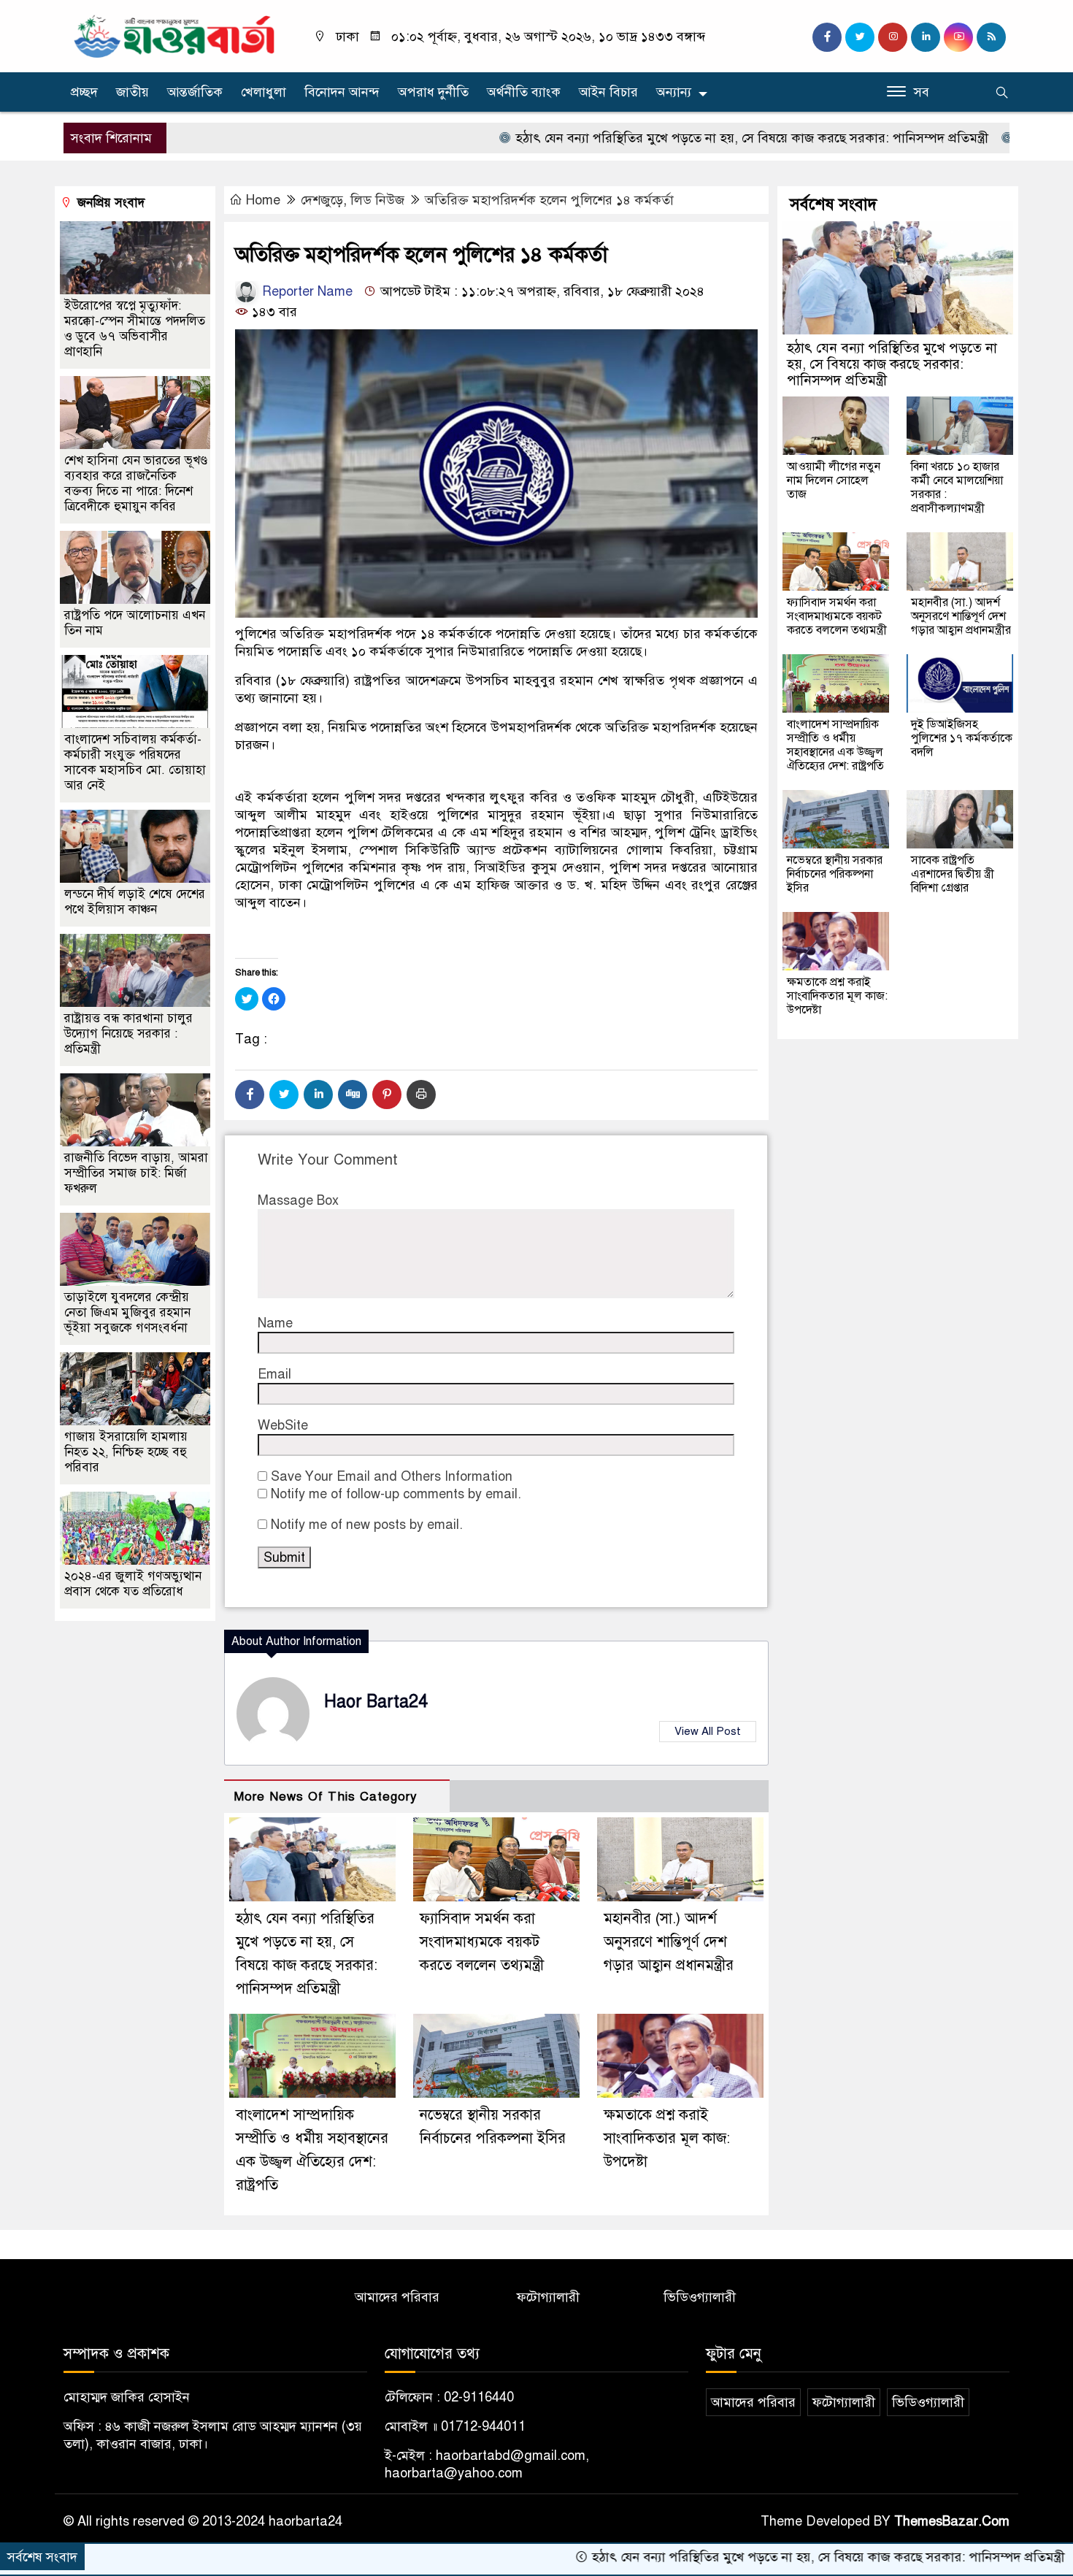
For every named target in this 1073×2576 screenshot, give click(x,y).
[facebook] (827, 37)
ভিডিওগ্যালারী (700, 2297)
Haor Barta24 (376, 1702)
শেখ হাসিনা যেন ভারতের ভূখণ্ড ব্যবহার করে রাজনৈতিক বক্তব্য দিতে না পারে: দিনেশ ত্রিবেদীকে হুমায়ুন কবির (136, 483)
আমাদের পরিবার (397, 2297)
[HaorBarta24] (175, 35)
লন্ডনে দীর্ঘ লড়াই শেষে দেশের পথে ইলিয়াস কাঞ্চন (135, 902)
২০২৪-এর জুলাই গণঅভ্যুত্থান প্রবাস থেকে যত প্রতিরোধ (133, 1584)
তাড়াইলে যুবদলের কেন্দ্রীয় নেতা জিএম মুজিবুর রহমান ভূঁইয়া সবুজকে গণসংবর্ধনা (127, 1312)
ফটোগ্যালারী (548, 2297)
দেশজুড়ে (322, 200)
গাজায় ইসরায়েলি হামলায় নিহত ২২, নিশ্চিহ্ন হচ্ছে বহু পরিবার (126, 1452)
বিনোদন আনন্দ (342, 92)
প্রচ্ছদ (84, 92)
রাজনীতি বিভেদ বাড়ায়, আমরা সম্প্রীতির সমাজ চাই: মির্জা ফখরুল (136, 1173)
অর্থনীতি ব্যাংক (524, 92)
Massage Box (298, 1200)
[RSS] (991, 37)
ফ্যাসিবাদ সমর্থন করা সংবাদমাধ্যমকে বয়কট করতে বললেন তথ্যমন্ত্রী (482, 1942)
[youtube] (958, 37)
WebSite (283, 1425)
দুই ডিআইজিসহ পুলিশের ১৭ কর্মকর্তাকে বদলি (962, 738)
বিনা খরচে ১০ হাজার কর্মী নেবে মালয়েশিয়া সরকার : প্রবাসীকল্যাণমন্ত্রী (957, 487)
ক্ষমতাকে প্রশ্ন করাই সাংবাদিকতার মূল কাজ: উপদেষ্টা (667, 2138)
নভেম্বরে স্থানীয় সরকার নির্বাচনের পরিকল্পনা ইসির (835, 874)
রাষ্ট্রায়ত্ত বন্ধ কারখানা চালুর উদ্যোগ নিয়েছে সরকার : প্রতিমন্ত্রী (128, 1034)
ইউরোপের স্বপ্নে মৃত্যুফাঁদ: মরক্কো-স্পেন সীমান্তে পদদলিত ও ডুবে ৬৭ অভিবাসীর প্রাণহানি (135, 329)
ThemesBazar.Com (952, 2521)
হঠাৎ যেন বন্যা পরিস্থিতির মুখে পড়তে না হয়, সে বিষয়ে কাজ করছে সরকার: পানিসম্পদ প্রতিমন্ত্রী (659, 138)
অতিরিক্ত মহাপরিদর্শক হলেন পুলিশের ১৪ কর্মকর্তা (549, 200)
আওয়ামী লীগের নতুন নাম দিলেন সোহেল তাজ (834, 480)
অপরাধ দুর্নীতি (433, 92)
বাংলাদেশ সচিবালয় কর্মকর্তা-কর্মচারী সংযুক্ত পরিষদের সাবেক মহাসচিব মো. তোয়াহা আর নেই (135, 762)
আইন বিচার (608, 92)
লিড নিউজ (377, 200)
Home (263, 200)
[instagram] (893, 37)
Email (274, 1374)
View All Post (708, 1731)
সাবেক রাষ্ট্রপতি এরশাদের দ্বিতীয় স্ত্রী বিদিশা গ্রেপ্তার (953, 874)
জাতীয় (132, 92)
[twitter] (860, 37)
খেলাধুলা (264, 92)
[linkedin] (926, 37)
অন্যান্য (674, 92)
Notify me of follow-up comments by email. (396, 1494)
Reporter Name (305, 291)
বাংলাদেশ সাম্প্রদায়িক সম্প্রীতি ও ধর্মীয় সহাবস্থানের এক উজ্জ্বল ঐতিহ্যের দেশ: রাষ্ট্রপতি (835, 745)
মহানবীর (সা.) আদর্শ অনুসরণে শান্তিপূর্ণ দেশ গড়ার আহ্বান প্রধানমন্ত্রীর (669, 1942)
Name (275, 1323)
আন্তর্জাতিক (195, 92)
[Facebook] (250, 1095)
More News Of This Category (326, 1797)
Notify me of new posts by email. (367, 1525)
